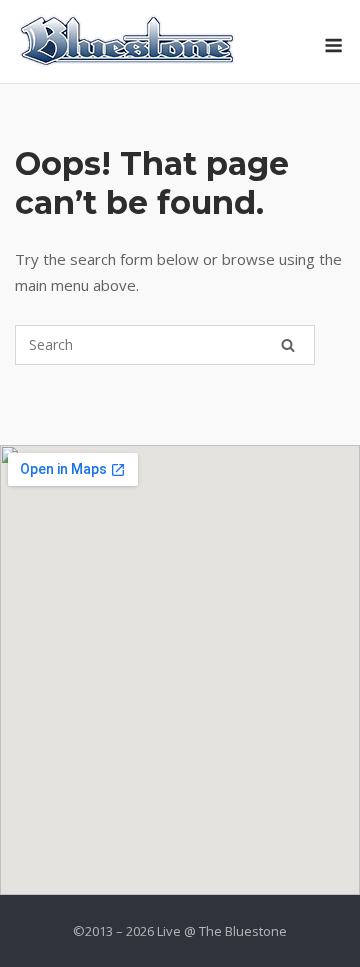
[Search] (288, 345)
